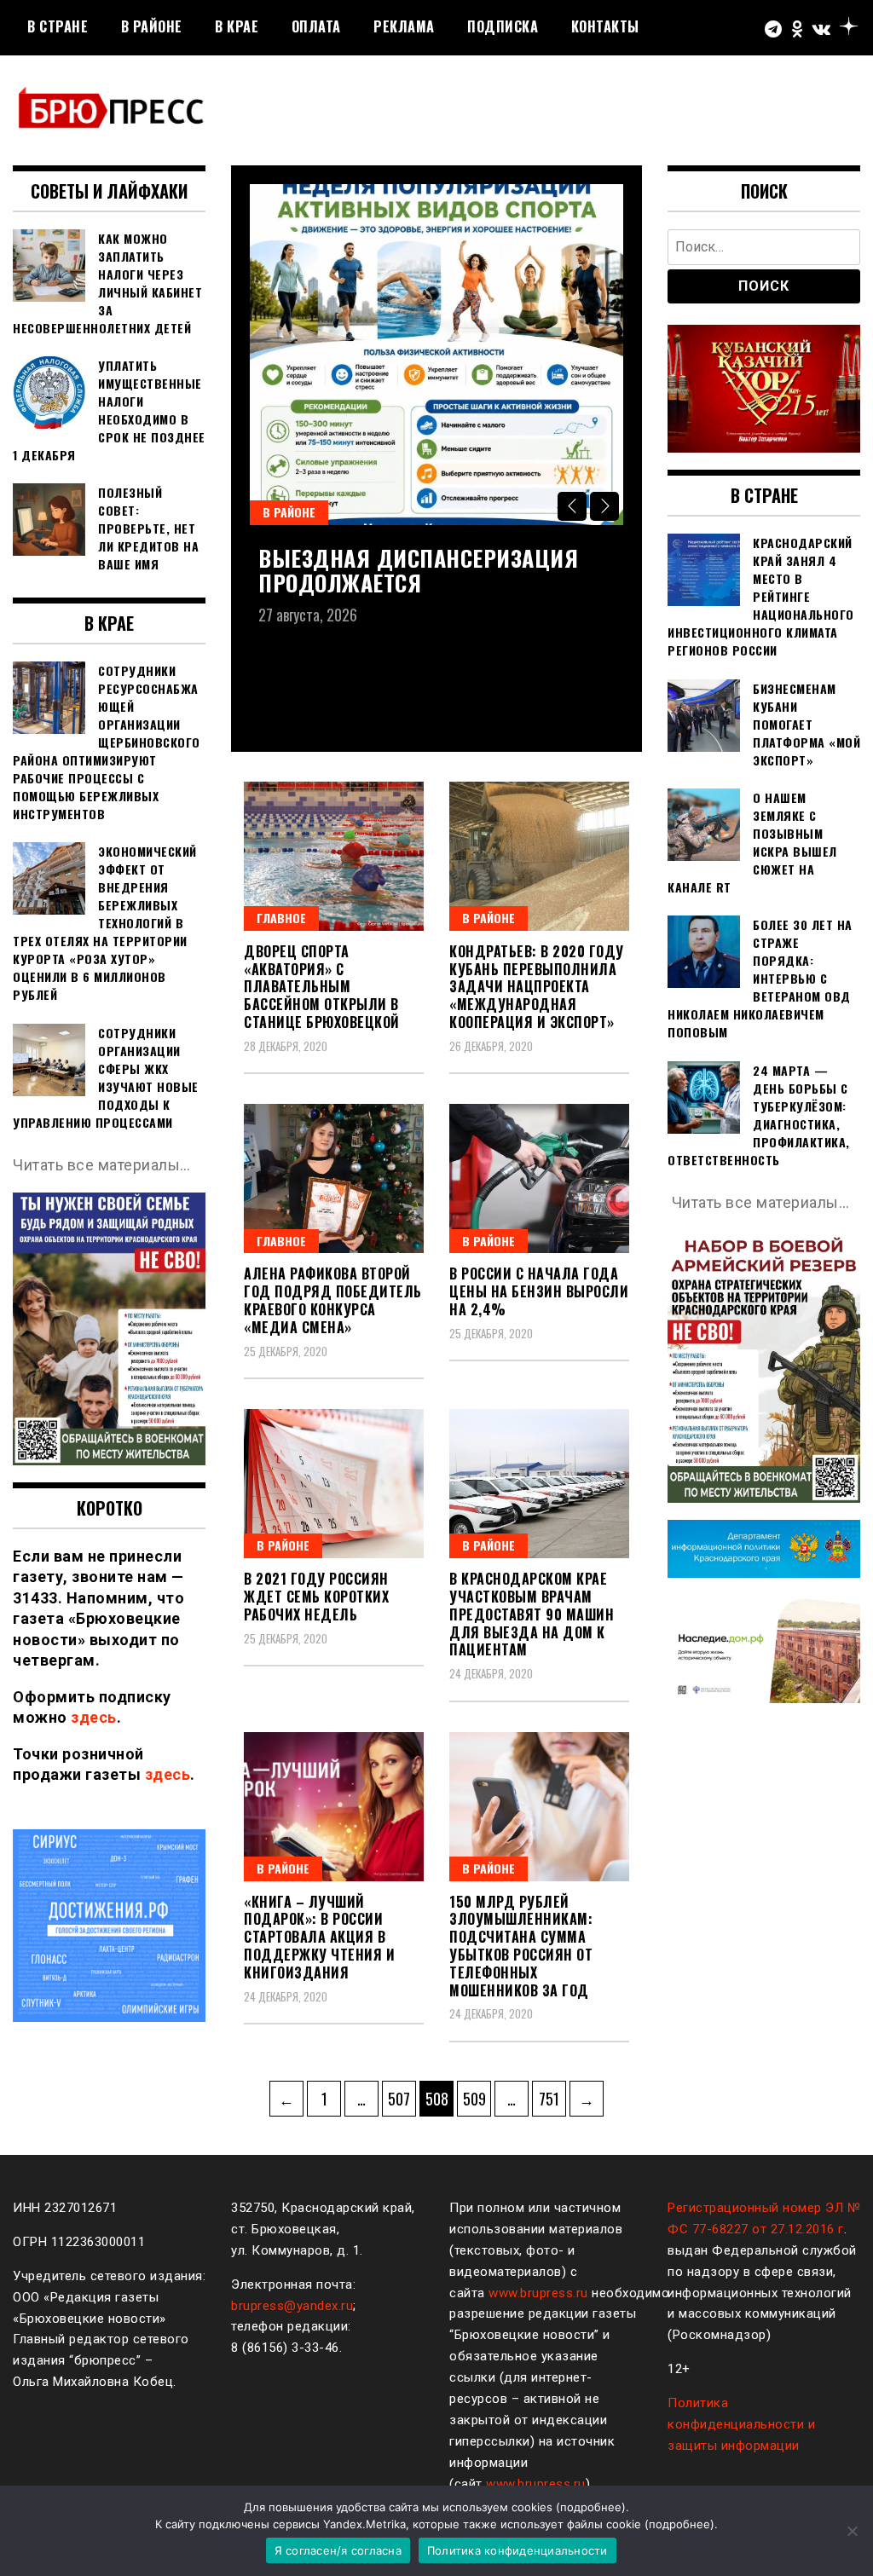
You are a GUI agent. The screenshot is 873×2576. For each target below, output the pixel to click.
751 (552, 2098)
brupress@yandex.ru (292, 2306)
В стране (58, 26)
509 (477, 2098)
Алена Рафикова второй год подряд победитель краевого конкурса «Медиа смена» (333, 1300)
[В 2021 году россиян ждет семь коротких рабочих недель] (334, 1484)
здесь (94, 1717)
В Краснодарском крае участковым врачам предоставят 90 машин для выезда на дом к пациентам (532, 1614)
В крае (237, 26)
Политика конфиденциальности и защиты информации (741, 2424)
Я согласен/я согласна (338, 2550)
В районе (152, 26)
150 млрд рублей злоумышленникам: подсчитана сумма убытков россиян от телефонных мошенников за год (521, 1946)
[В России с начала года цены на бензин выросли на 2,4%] (539, 1178)
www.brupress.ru (538, 2293)
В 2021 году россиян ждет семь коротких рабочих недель (316, 1597)
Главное (281, 918)
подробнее (591, 2507)
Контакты (605, 26)
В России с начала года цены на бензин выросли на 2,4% (539, 1291)
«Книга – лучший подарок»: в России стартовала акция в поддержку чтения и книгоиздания (319, 1937)
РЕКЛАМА (404, 26)
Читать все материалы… (102, 1165)
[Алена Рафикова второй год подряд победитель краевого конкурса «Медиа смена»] (334, 1178)
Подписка (503, 26)
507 (402, 2098)
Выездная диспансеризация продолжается (418, 570)
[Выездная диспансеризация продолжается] (436, 355)
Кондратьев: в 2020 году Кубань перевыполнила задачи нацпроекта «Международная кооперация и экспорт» (537, 987)
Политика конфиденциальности (517, 2550)
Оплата (316, 26)
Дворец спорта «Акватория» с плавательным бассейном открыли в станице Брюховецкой (322, 987)
